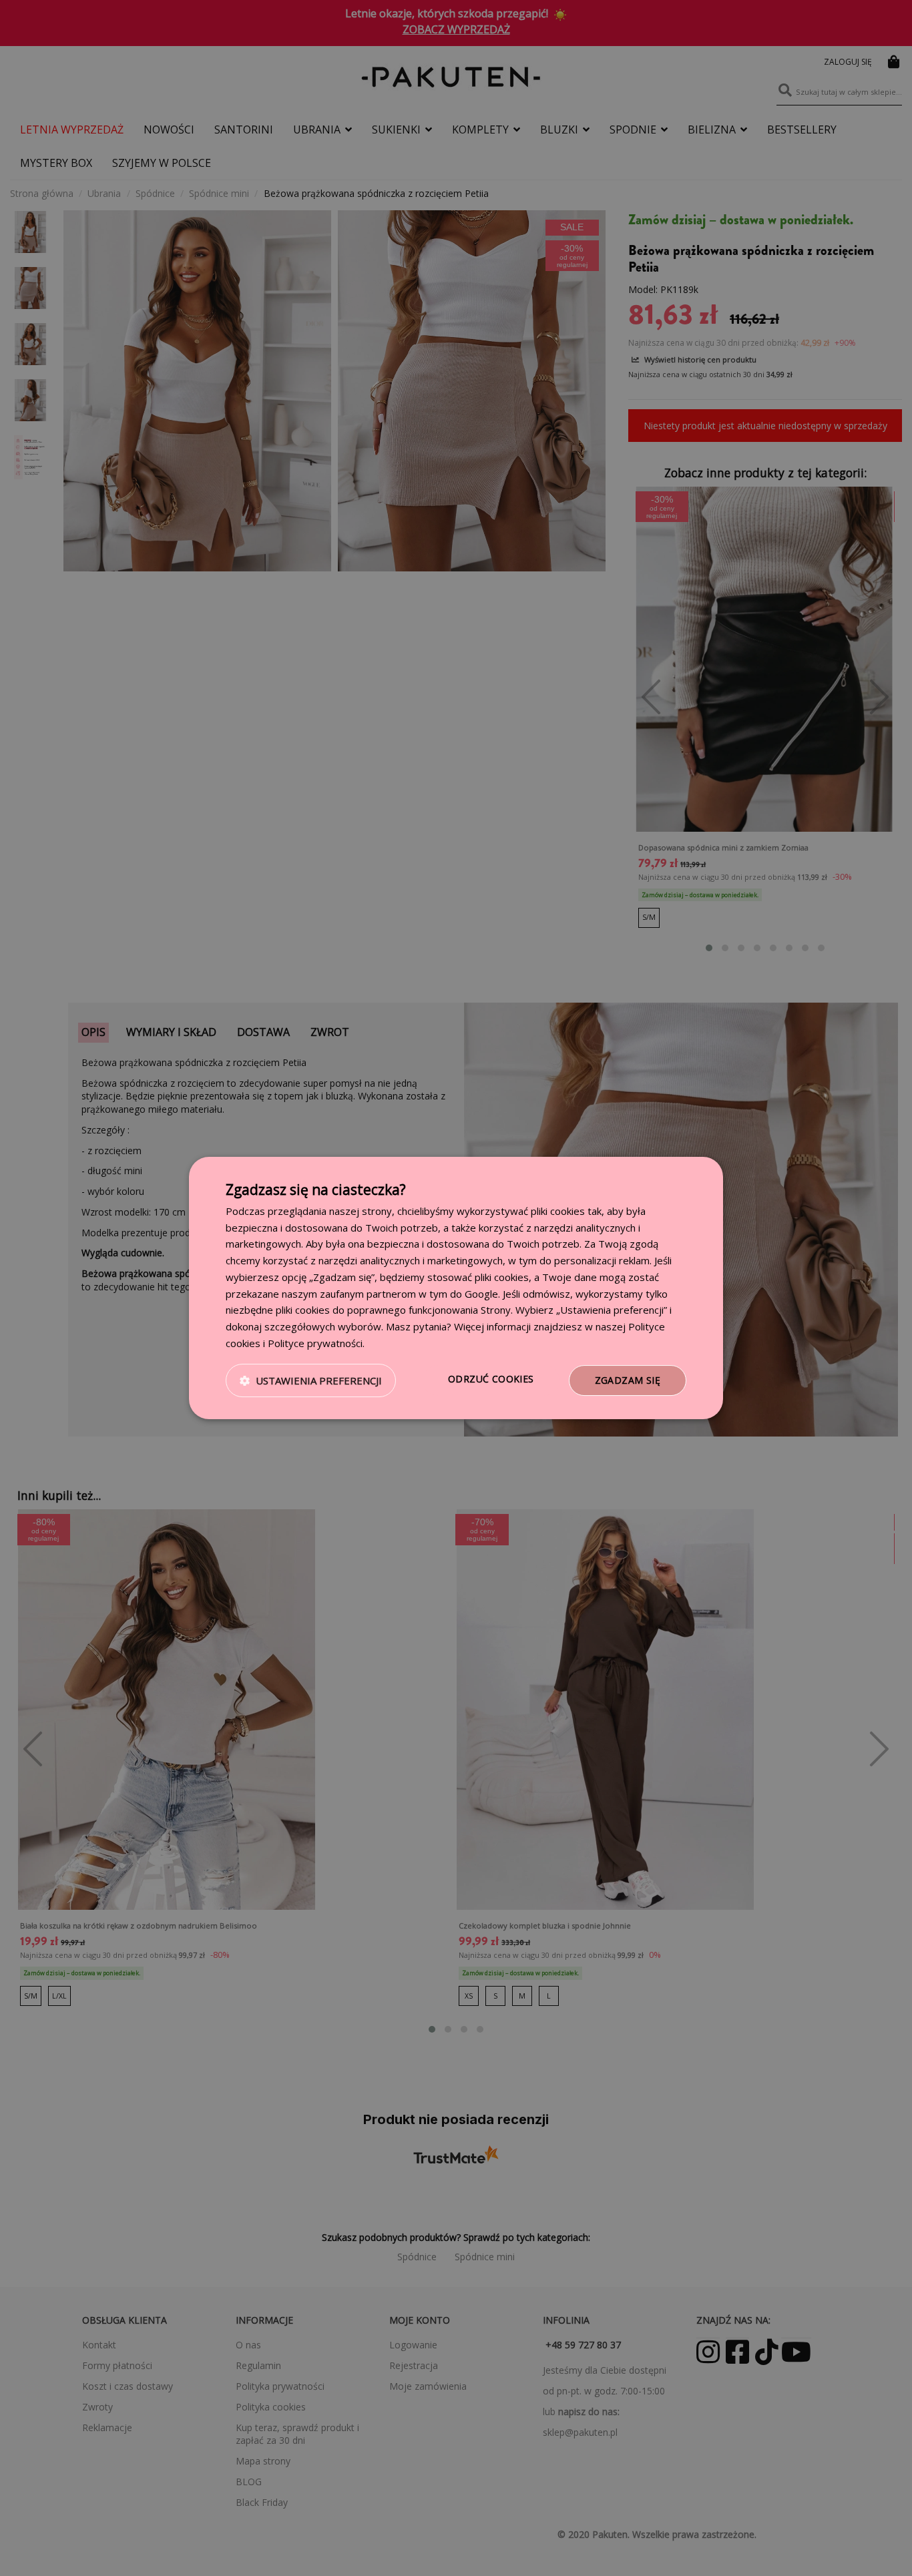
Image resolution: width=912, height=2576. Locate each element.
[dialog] (456, 1288)
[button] (311, 1380)
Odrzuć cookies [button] (491, 1379)
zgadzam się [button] (628, 1380)
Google (481, 1294)
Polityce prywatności (315, 1343)
